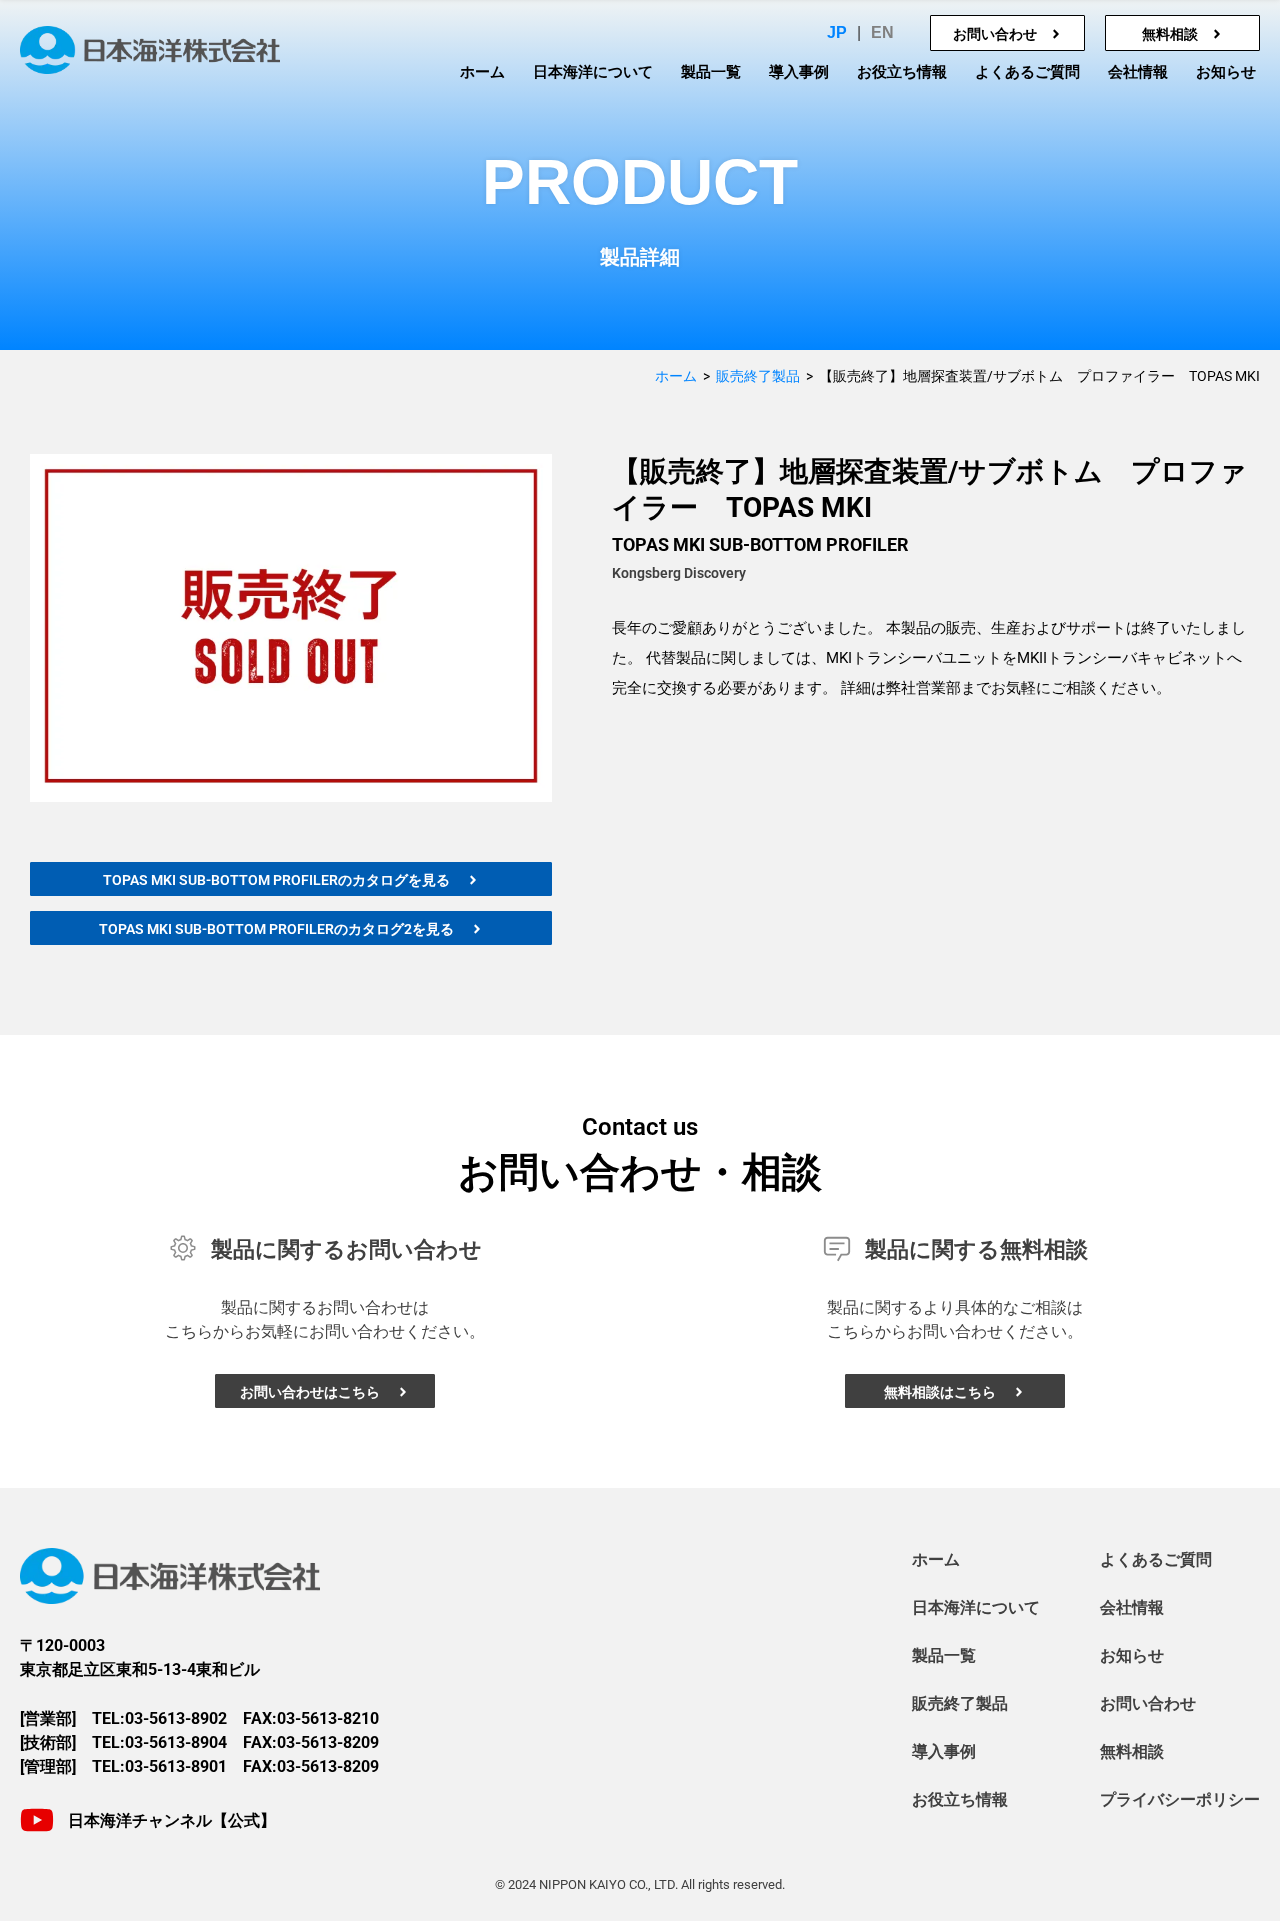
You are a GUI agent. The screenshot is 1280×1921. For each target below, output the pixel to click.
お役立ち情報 (902, 72)
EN (882, 32)
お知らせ (1226, 72)
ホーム (482, 72)
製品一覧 (711, 72)
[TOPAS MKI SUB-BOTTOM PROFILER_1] (291, 628)
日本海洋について (593, 72)
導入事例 (799, 72)
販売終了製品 (758, 376)
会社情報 (1138, 72)
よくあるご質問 (1027, 72)
